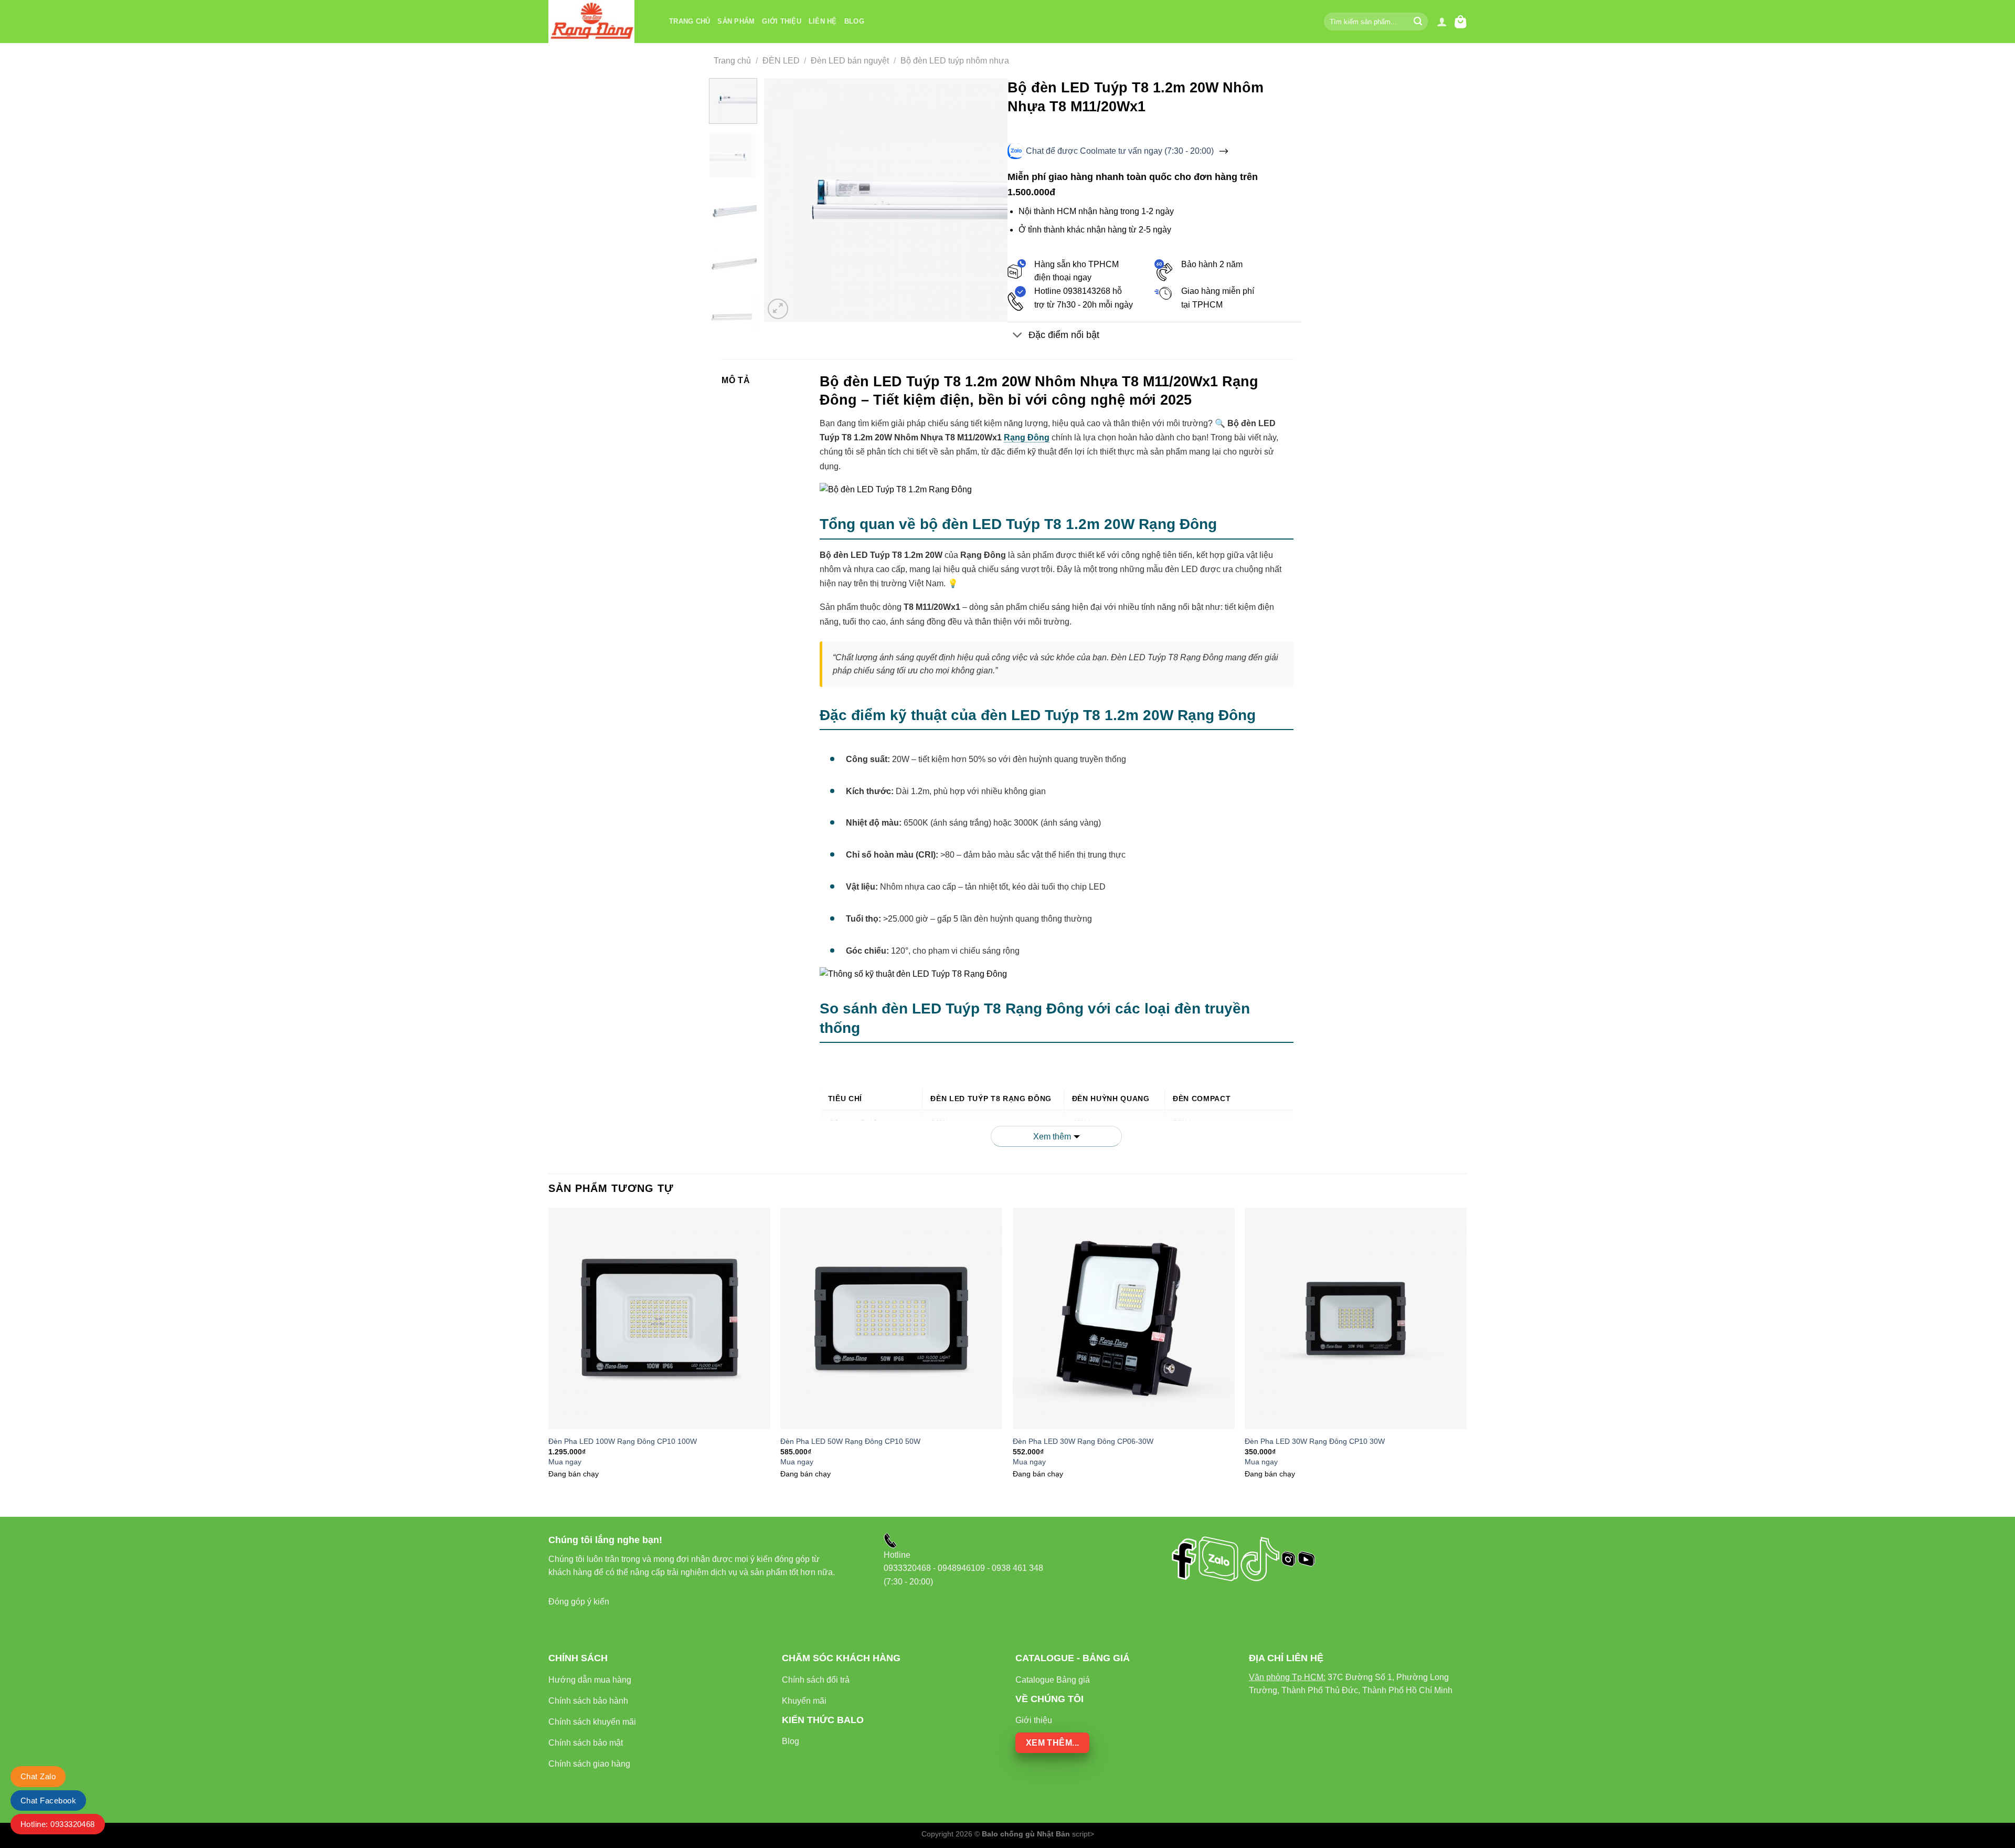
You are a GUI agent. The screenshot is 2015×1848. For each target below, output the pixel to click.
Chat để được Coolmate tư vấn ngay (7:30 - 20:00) (1120, 151)
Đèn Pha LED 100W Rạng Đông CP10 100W (623, 1441)
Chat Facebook (48, 1801)
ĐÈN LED (781, 61)
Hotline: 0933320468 (58, 1824)
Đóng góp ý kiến (579, 1602)
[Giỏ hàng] (1461, 22)
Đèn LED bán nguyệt (850, 61)
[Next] (990, 200)
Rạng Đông (1027, 437)
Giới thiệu (782, 21)
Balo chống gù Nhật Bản (1026, 1834)
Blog (854, 21)
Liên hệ (823, 21)
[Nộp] (1418, 22)
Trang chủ (690, 21)
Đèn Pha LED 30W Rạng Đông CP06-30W (1083, 1441)
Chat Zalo (38, 1776)
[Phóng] (778, 309)
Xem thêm (1052, 1137)
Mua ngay (565, 1462)
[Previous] (782, 200)
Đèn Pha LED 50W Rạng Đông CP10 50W (850, 1441)
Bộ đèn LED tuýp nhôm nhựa (955, 61)
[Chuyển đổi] (1018, 336)
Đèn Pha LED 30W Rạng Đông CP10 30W (1315, 1441)
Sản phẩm (736, 21)
